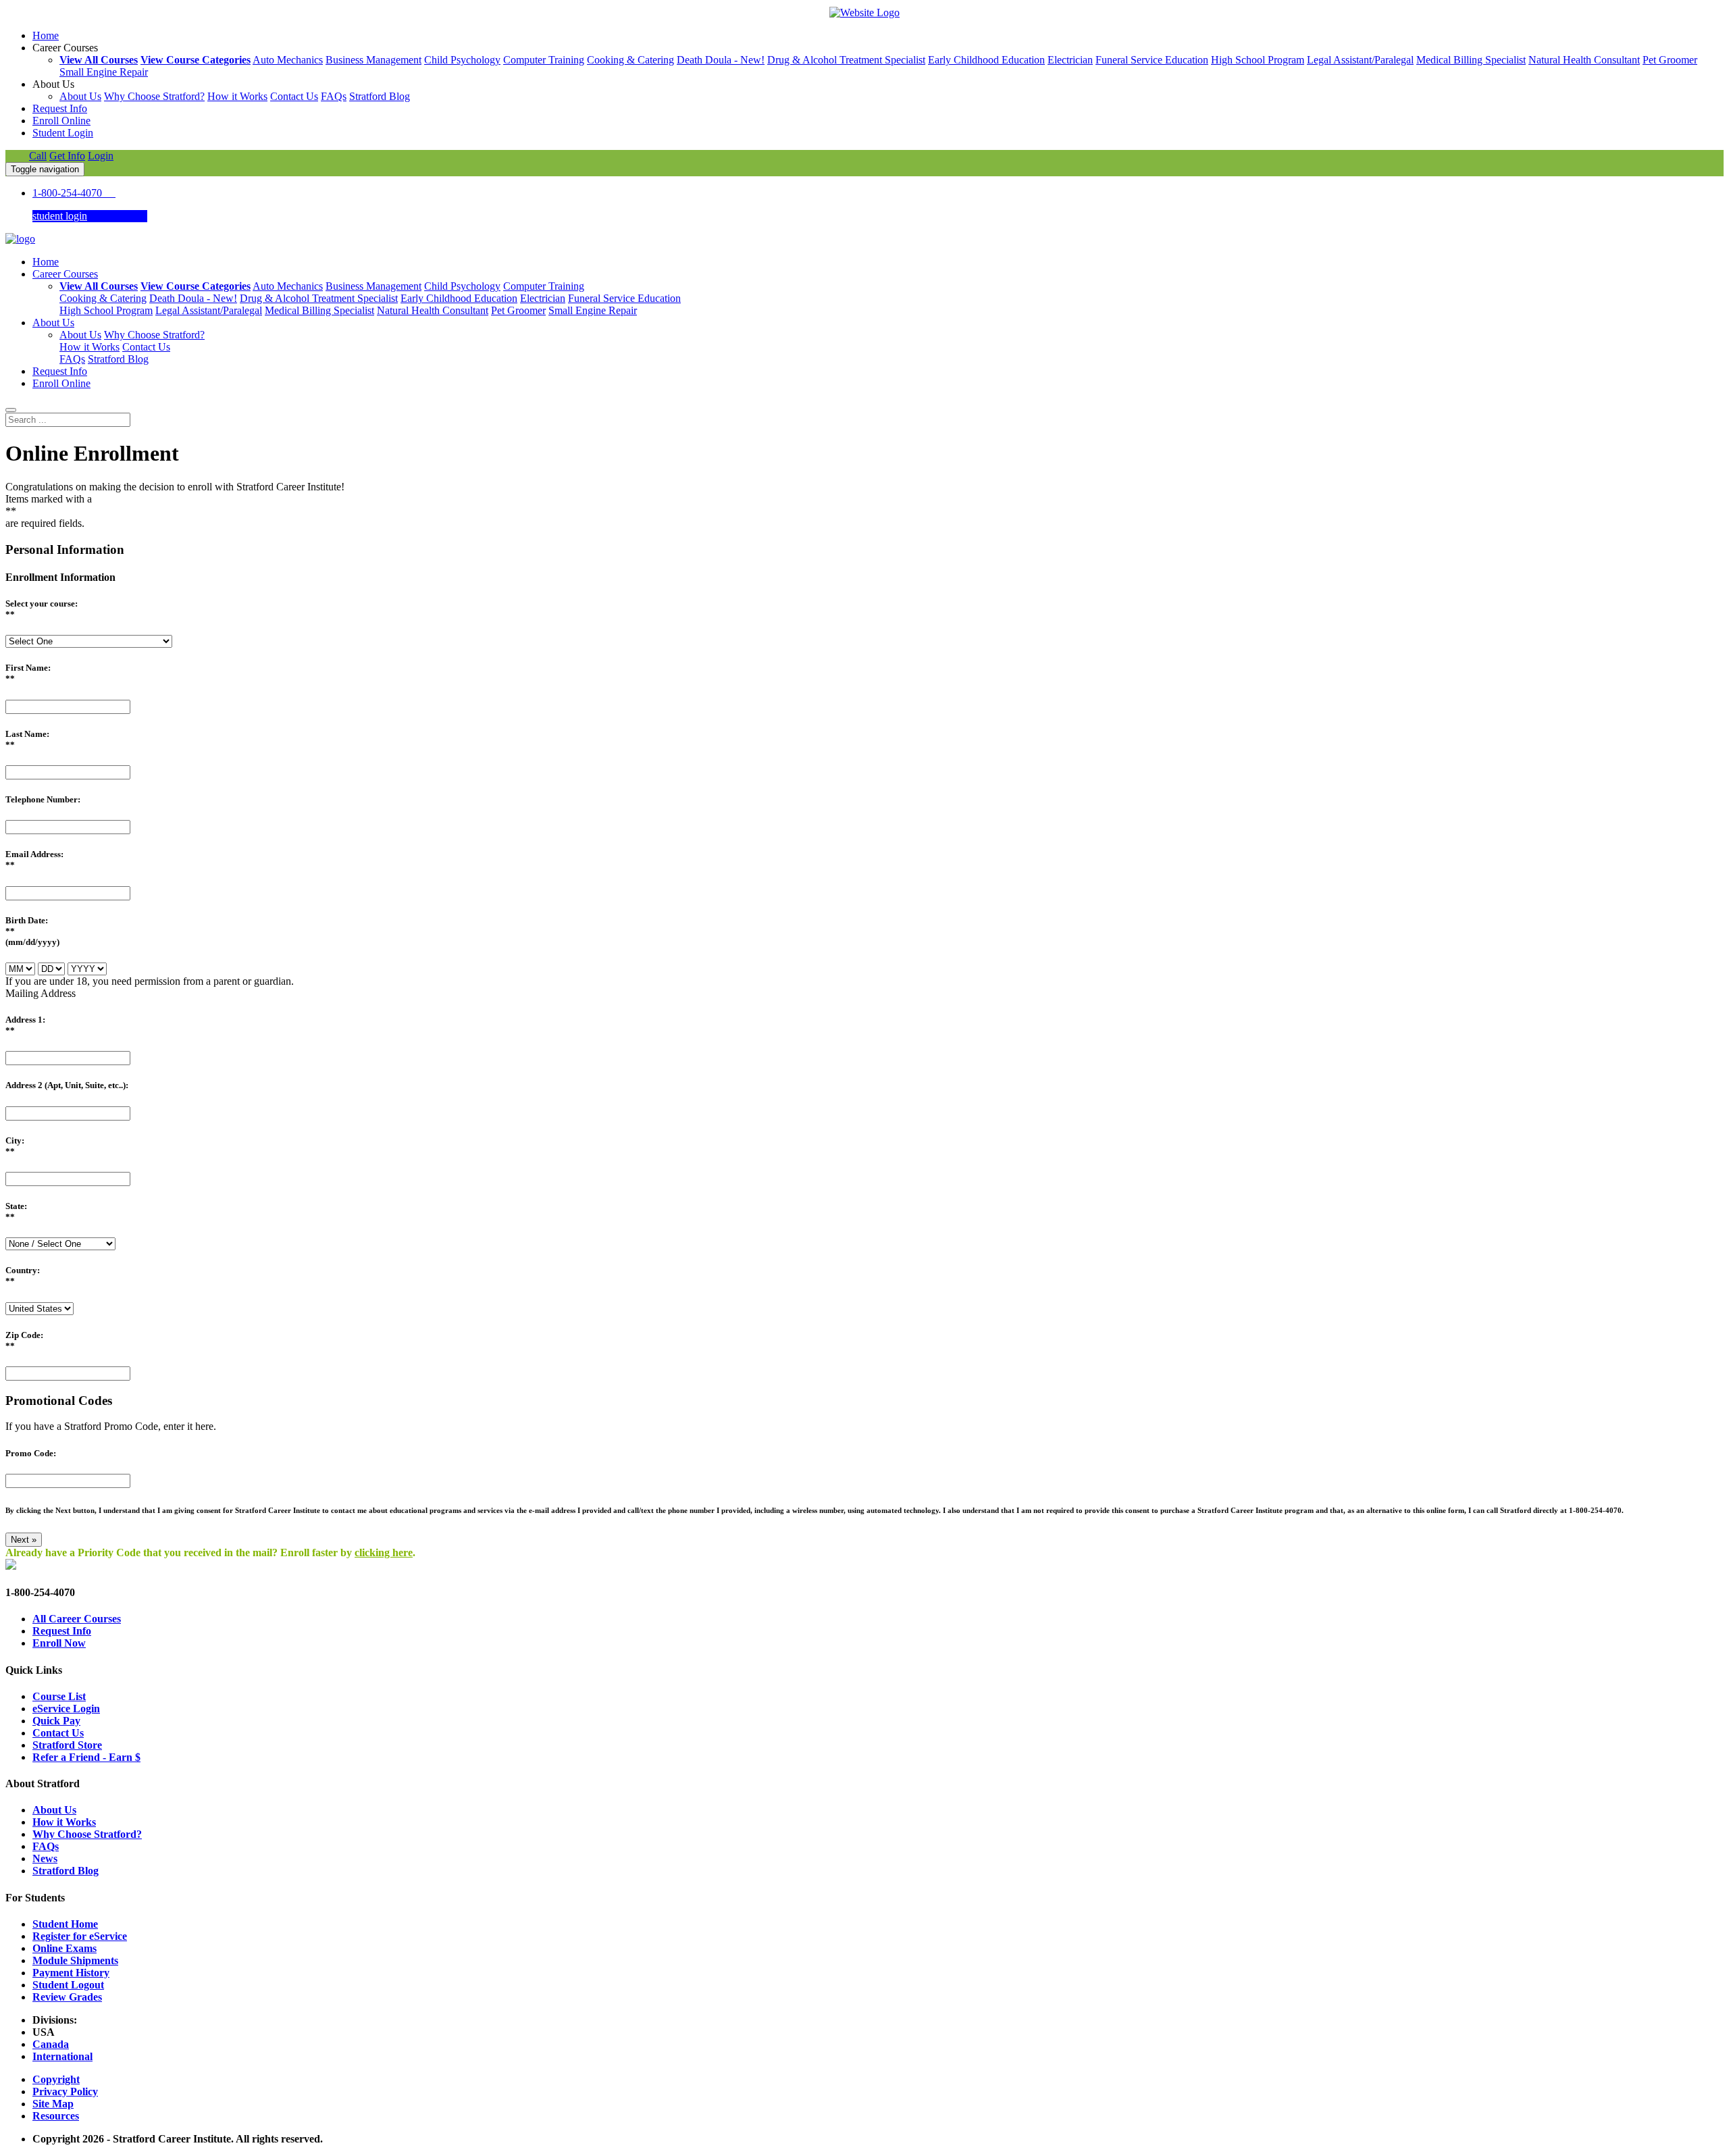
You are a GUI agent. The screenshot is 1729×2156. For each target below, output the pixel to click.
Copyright (56, 2079)
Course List (59, 1696)
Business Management (373, 60)
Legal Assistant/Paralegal (1360, 60)
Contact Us (294, 96)
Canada (51, 2044)
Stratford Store (67, 1745)
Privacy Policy (65, 2091)
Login (101, 156)
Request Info (60, 108)
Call (38, 156)
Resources (56, 2116)
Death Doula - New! (721, 60)
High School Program (1258, 60)
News (45, 1858)
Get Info (67, 156)
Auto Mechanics (288, 60)
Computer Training (544, 60)
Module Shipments (75, 1960)
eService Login (66, 1709)
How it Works (237, 96)
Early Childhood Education (986, 60)
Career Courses (65, 274)
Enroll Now (59, 1643)
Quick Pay (56, 1721)
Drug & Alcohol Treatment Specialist (846, 60)
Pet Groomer (1670, 60)
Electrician (1070, 60)
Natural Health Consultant (1584, 60)
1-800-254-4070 (74, 193)
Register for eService (80, 1936)
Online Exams (64, 1948)
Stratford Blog (380, 96)
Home (46, 35)
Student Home (65, 1924)
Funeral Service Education (1152, 60)
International (62, 2056)
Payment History (71, 1973)
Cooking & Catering (630, 60)
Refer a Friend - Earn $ (86, 1757)
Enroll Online (61, 121)
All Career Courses (77, 1619)
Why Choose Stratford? (154, 96)
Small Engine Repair (104, 72)
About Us (80, 96)
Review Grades (67, 1997)
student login (60, 216)
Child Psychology (462, 60)
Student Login (63, 133)
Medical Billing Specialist (1471, 60)
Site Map (53, 2104)
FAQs (334, 96)
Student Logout (68, 1985)
